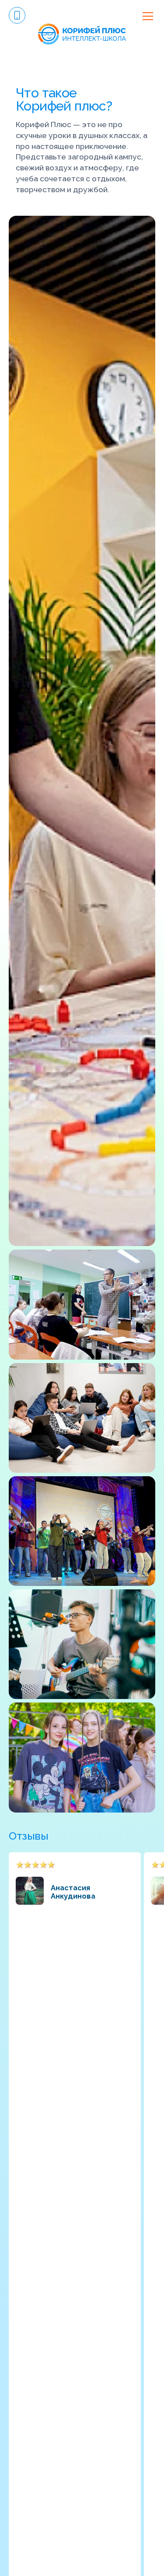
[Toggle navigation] (148, 16)
